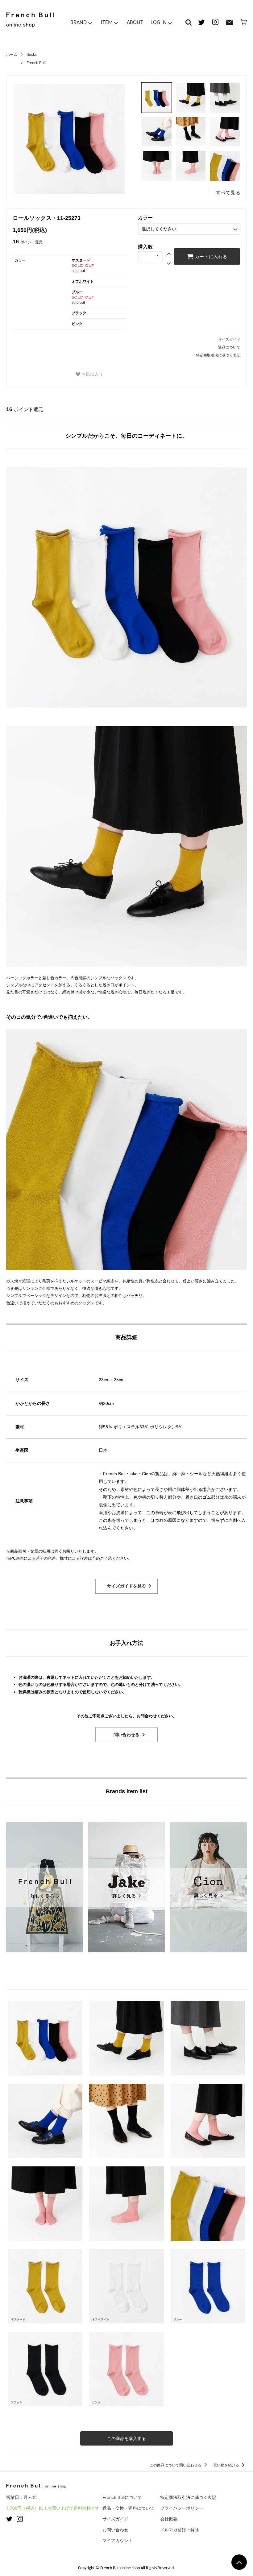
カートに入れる (210, 257)
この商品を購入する (126, 2438)
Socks (32, 55)
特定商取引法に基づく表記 (218, 355)
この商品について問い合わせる (176, 2465)
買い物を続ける (227, 2465)
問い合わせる (126, 1735)
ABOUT (135, 23)
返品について (229, 347)
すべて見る (228, 193)
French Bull (36, 63)
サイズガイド (229, 339)
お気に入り (92, 374)
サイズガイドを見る (126, 1586)
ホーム (12, 55)
